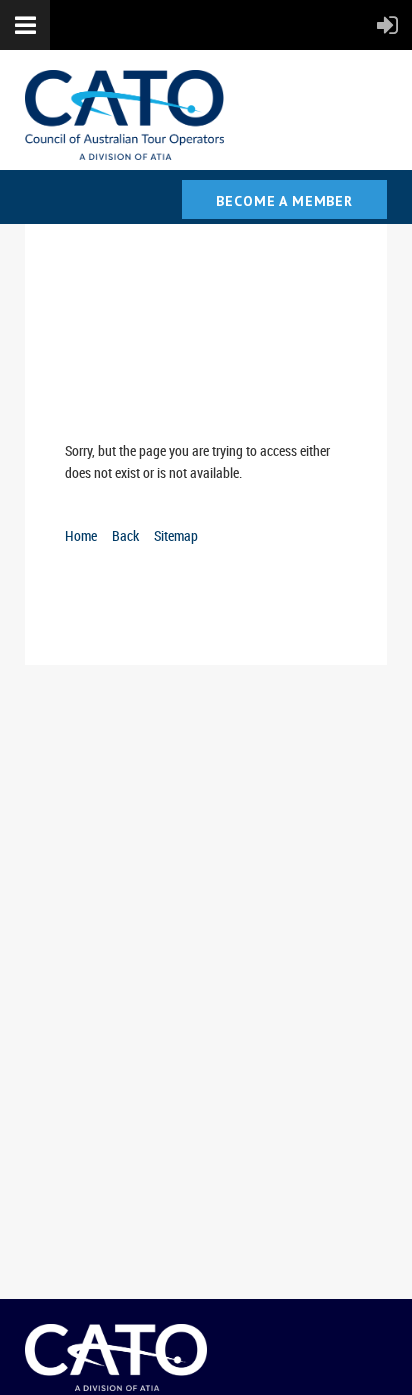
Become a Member (284, 201)
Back (125, 535)
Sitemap (176, 535)
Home (81, 535)
